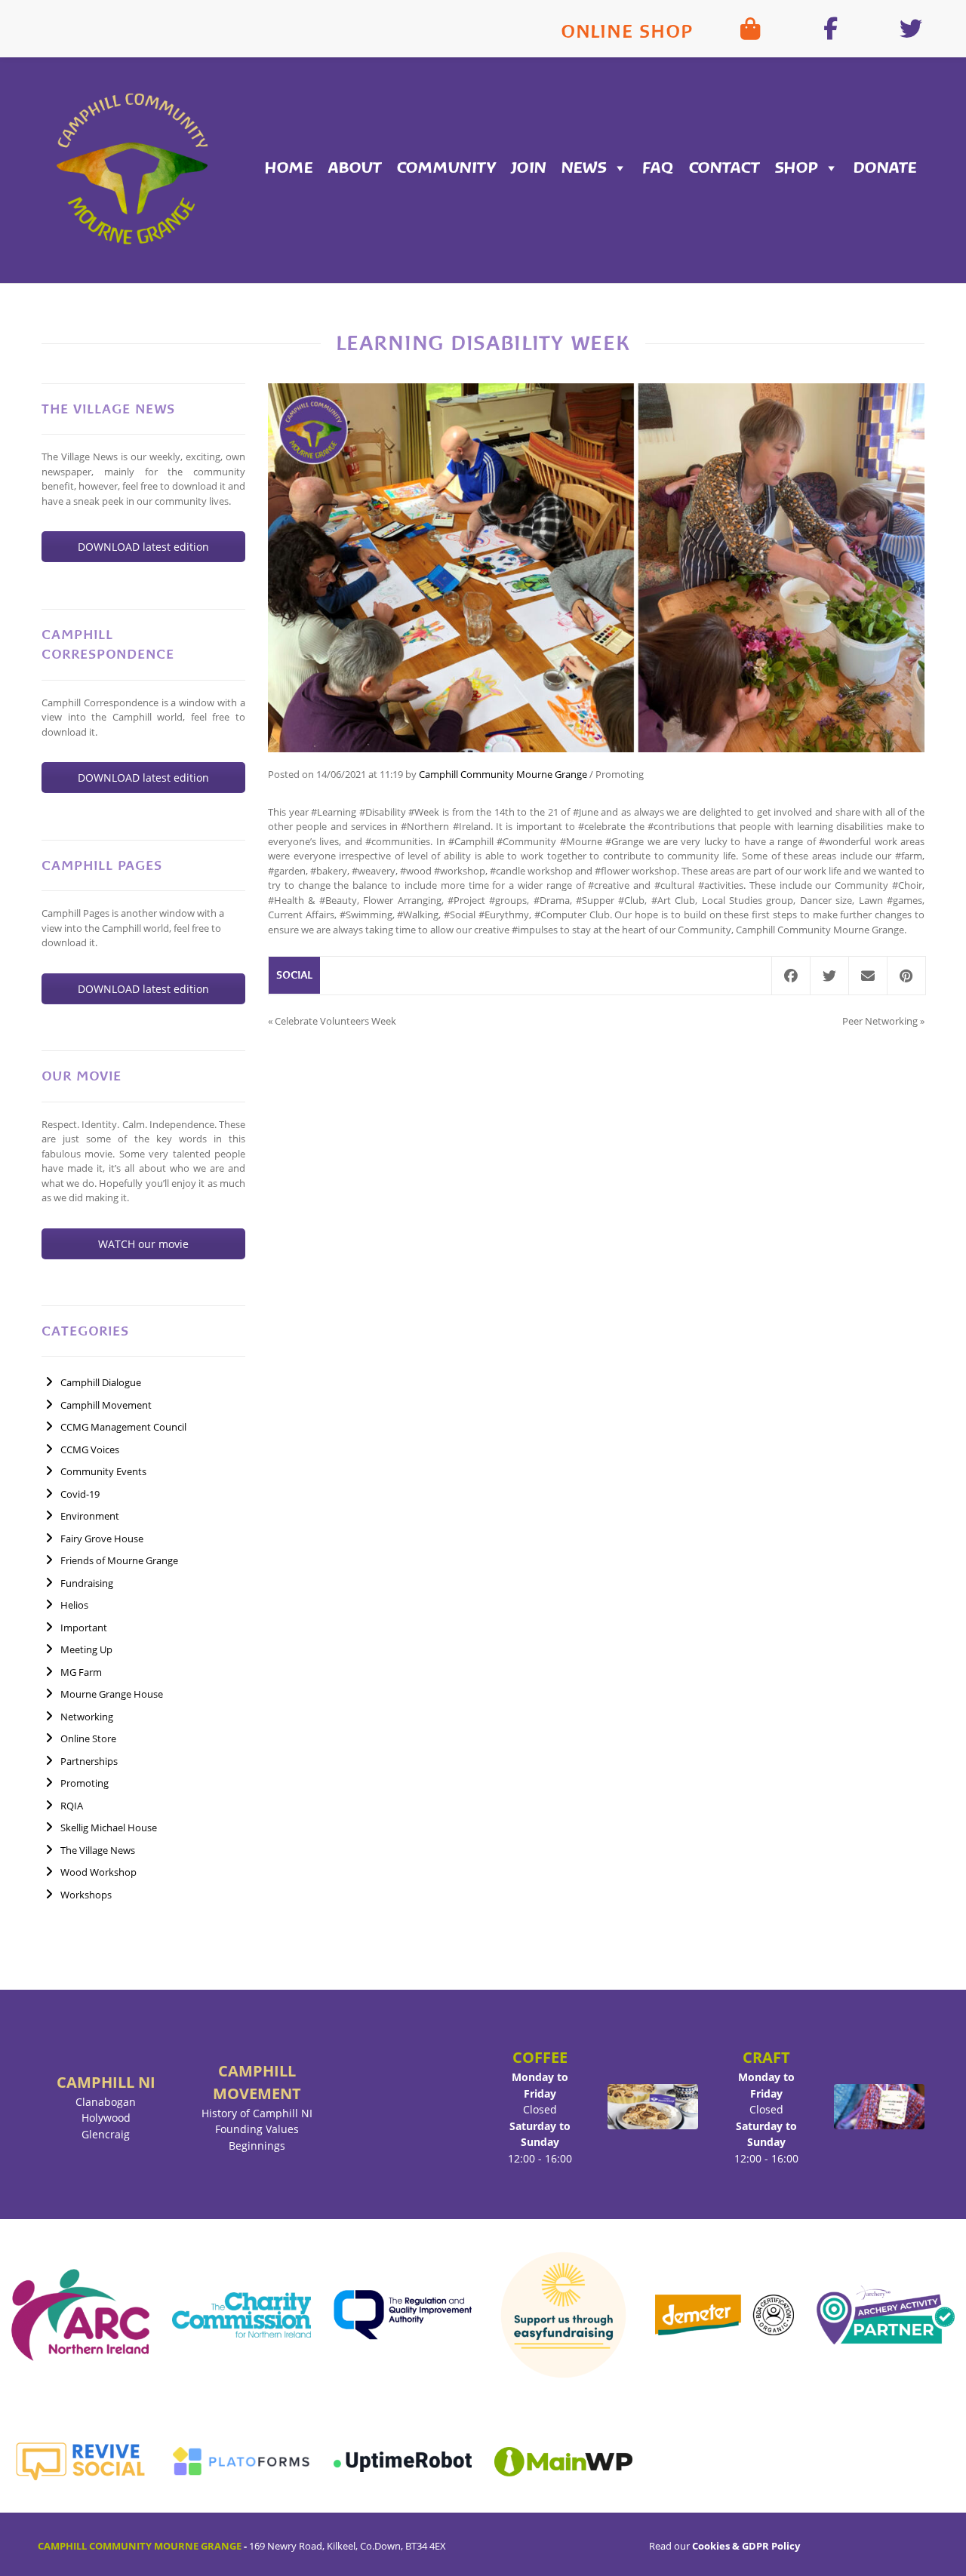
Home (289, 168)
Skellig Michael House (109, 1827)
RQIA (72, 1806)
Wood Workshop (98, 1872)
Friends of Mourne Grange (119, 1560)
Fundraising (87, 1583)
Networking (87, 1717)
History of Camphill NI (257, 2113)
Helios (74, 1605)
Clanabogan (106, 2102)
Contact (724, 168)
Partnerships (89, 1761)
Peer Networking (880, 1021)
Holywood (106, 2118)
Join (529, 168)
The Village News (98, 1850)
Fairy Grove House (102, 1539)
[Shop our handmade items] (750, 29)
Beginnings (257, 2146)
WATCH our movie (143, 1244)
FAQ (658, 168)
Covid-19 (80, 1494)
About (355, 168)
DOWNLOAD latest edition (143, 547)
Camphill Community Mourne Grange (503, 774)
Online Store (88, 1738)
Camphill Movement (106, 1405)
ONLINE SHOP (627, 31)
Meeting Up (86, 1649)
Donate (885, 168)
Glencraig (106, 2134)
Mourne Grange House (112, 1694)
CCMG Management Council (123, 1427)
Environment (90, 1516)
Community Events (103, 1471)
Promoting (85, 1783)
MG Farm (81, 1672)
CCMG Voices (90, 1449)
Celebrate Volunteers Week (335, 1021)
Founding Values (257, 2129)
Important (84, 1628)
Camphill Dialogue (101, 1382)
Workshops (86, 1895)
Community (446, 168)
